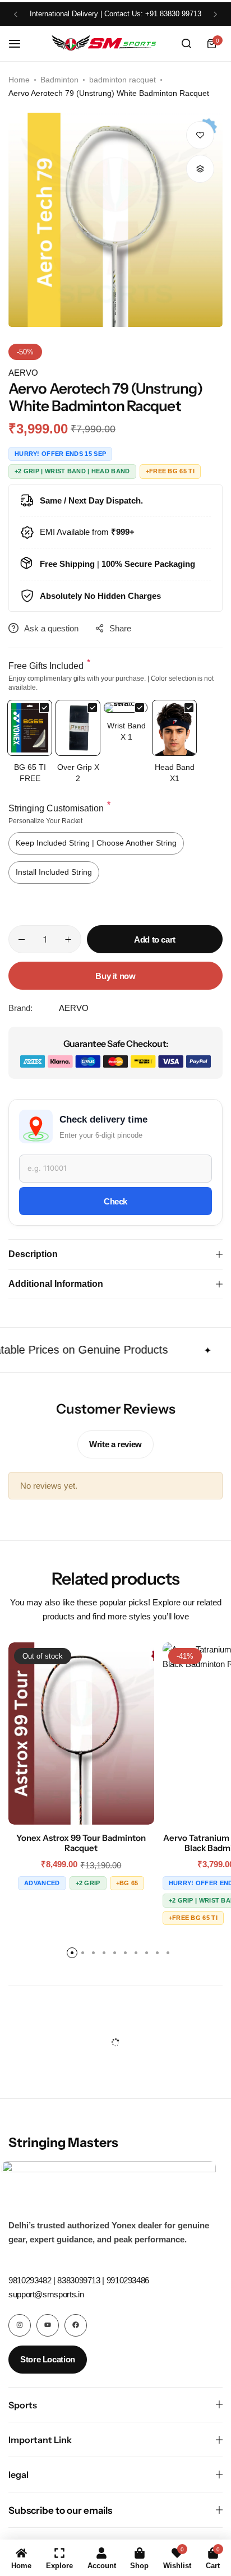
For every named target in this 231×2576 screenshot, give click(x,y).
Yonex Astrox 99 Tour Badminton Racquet (81, 1843)
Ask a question (51, 628)
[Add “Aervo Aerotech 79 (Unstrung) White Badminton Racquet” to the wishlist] (200, 135)
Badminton (59, 80)
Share (120, 628)
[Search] (186, 44)
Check (115, 1201)
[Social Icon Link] (20, 2325)
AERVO (23, 373)
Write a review (115, 1444)
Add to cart (155, 940)
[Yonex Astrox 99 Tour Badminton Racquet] (81, 1734)
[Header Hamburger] (20, 43)
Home (19, 80)
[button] (16, 14)
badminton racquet (123, 80)
